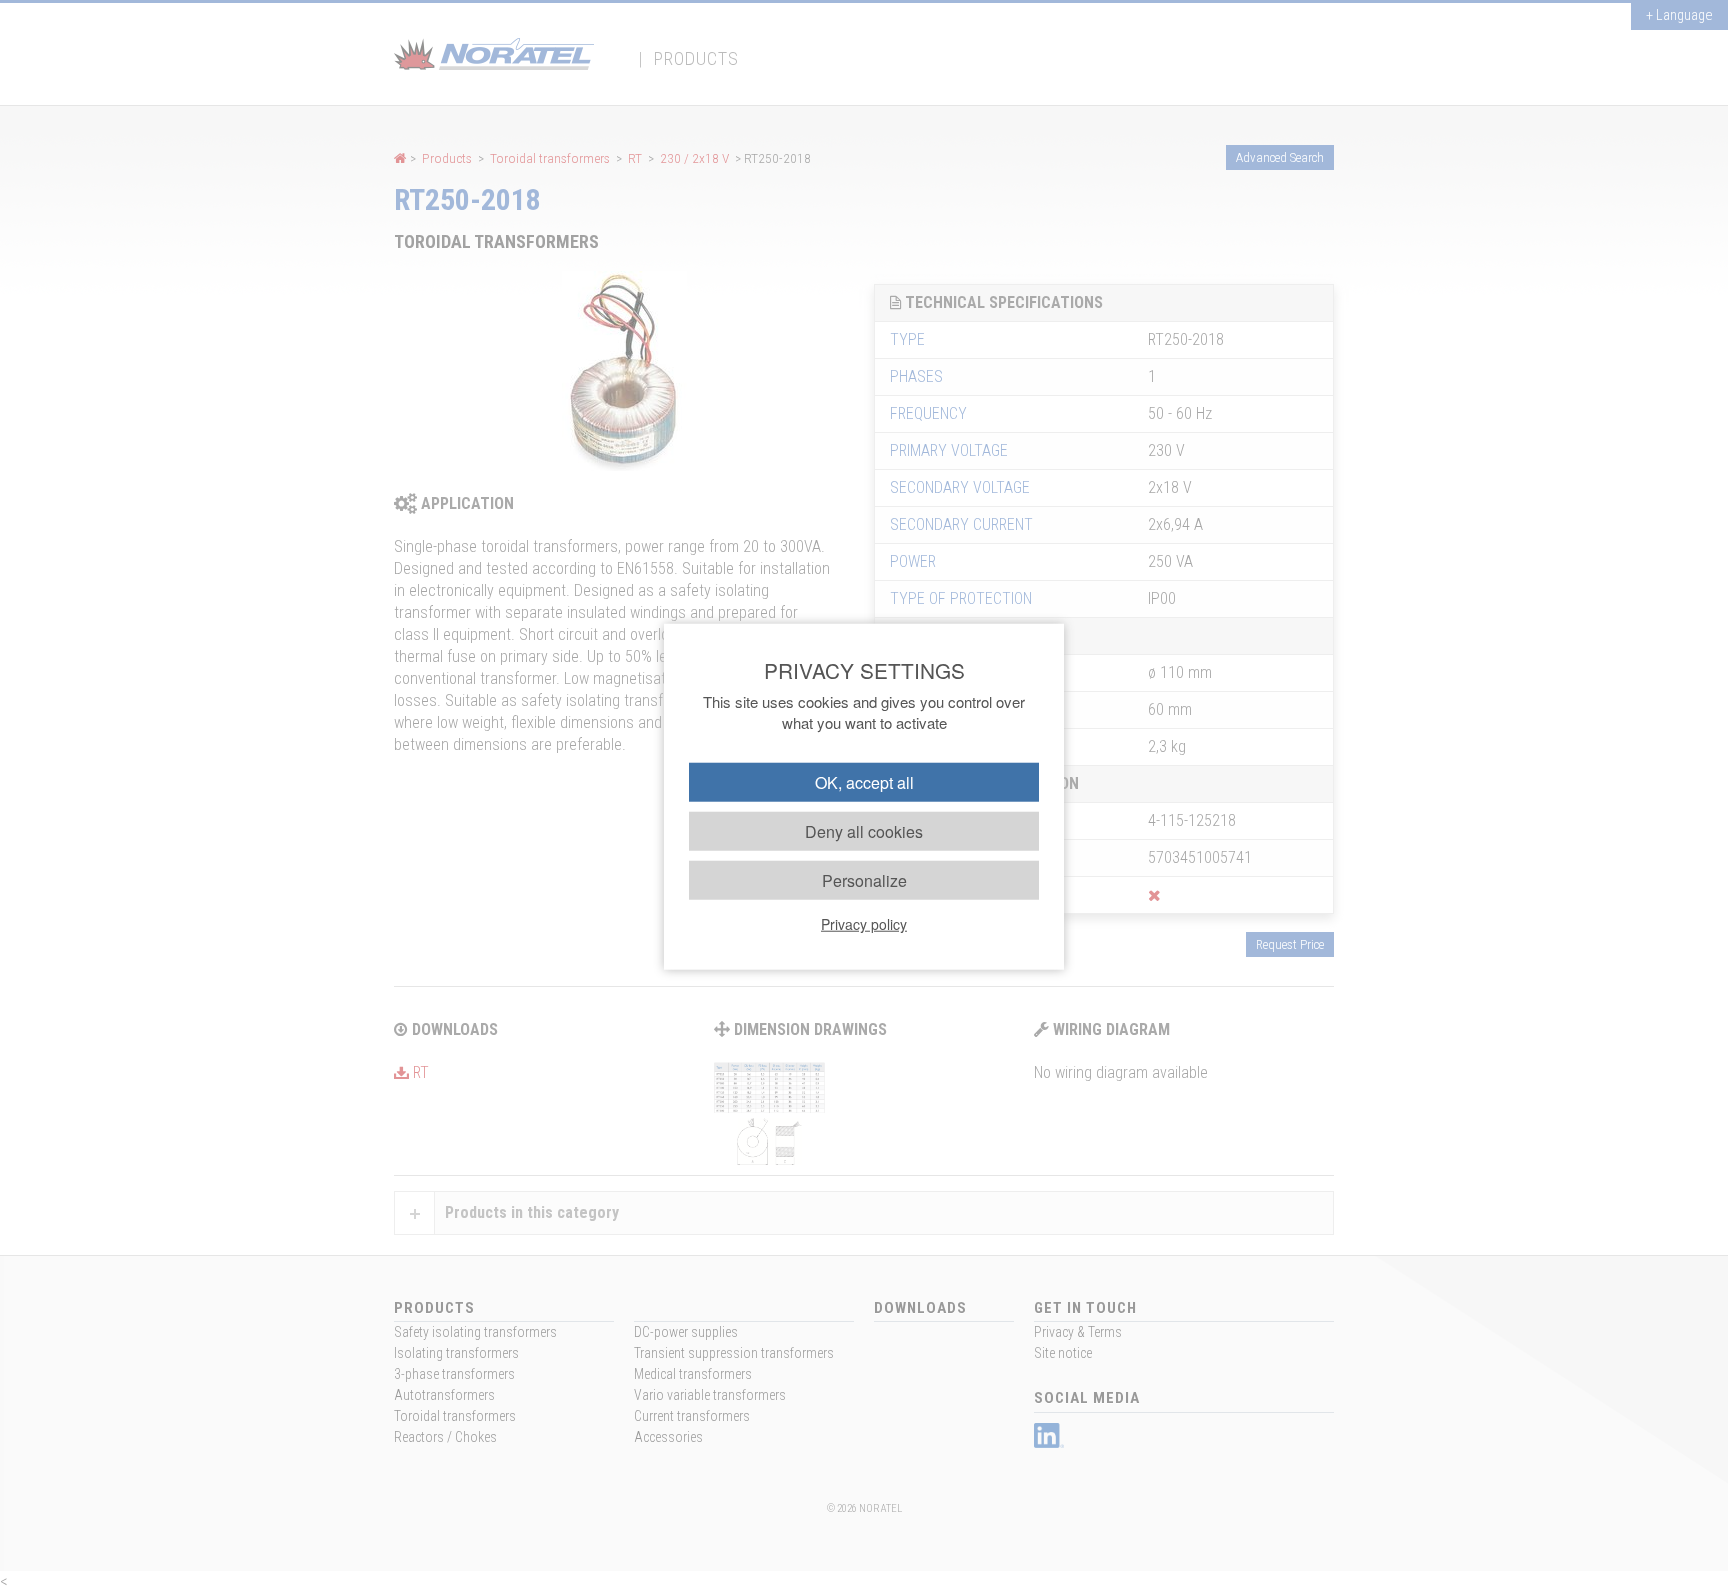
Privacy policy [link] (864, 924)
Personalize (864, 880)
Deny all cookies (864, 830)
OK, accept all (864, 781)
